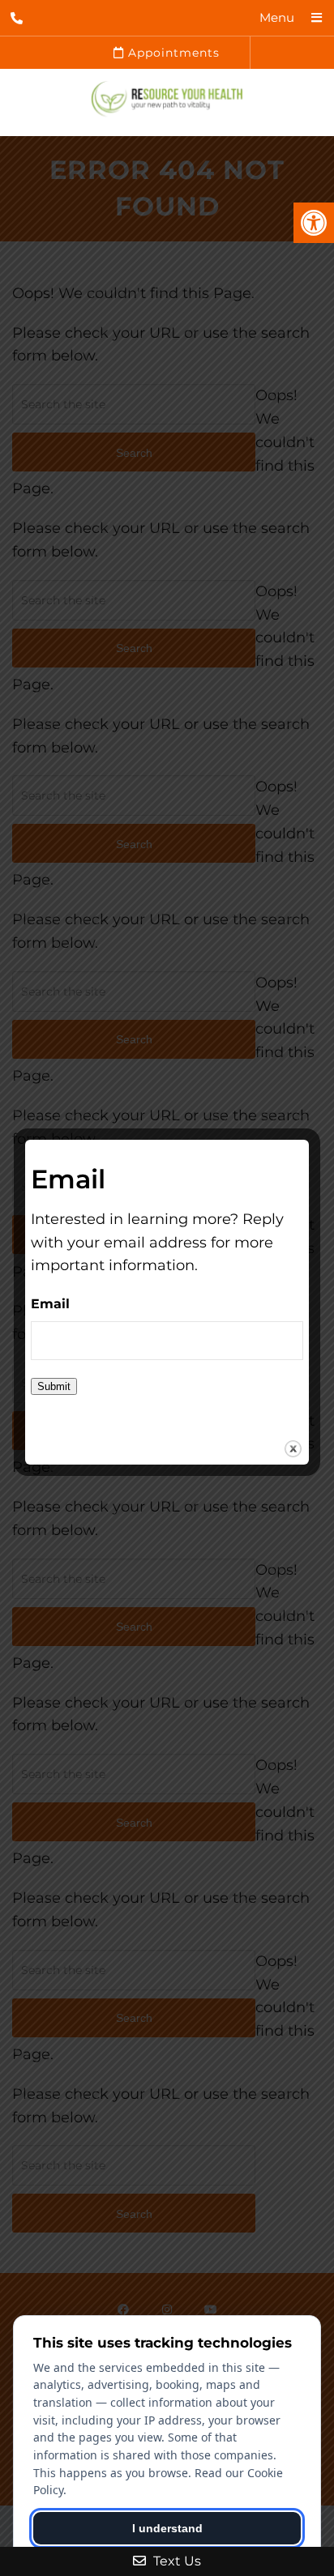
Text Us (176, 2561)
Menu (277, 17)
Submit (54, 1386)
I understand (167, 2528)
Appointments (172, 53)
